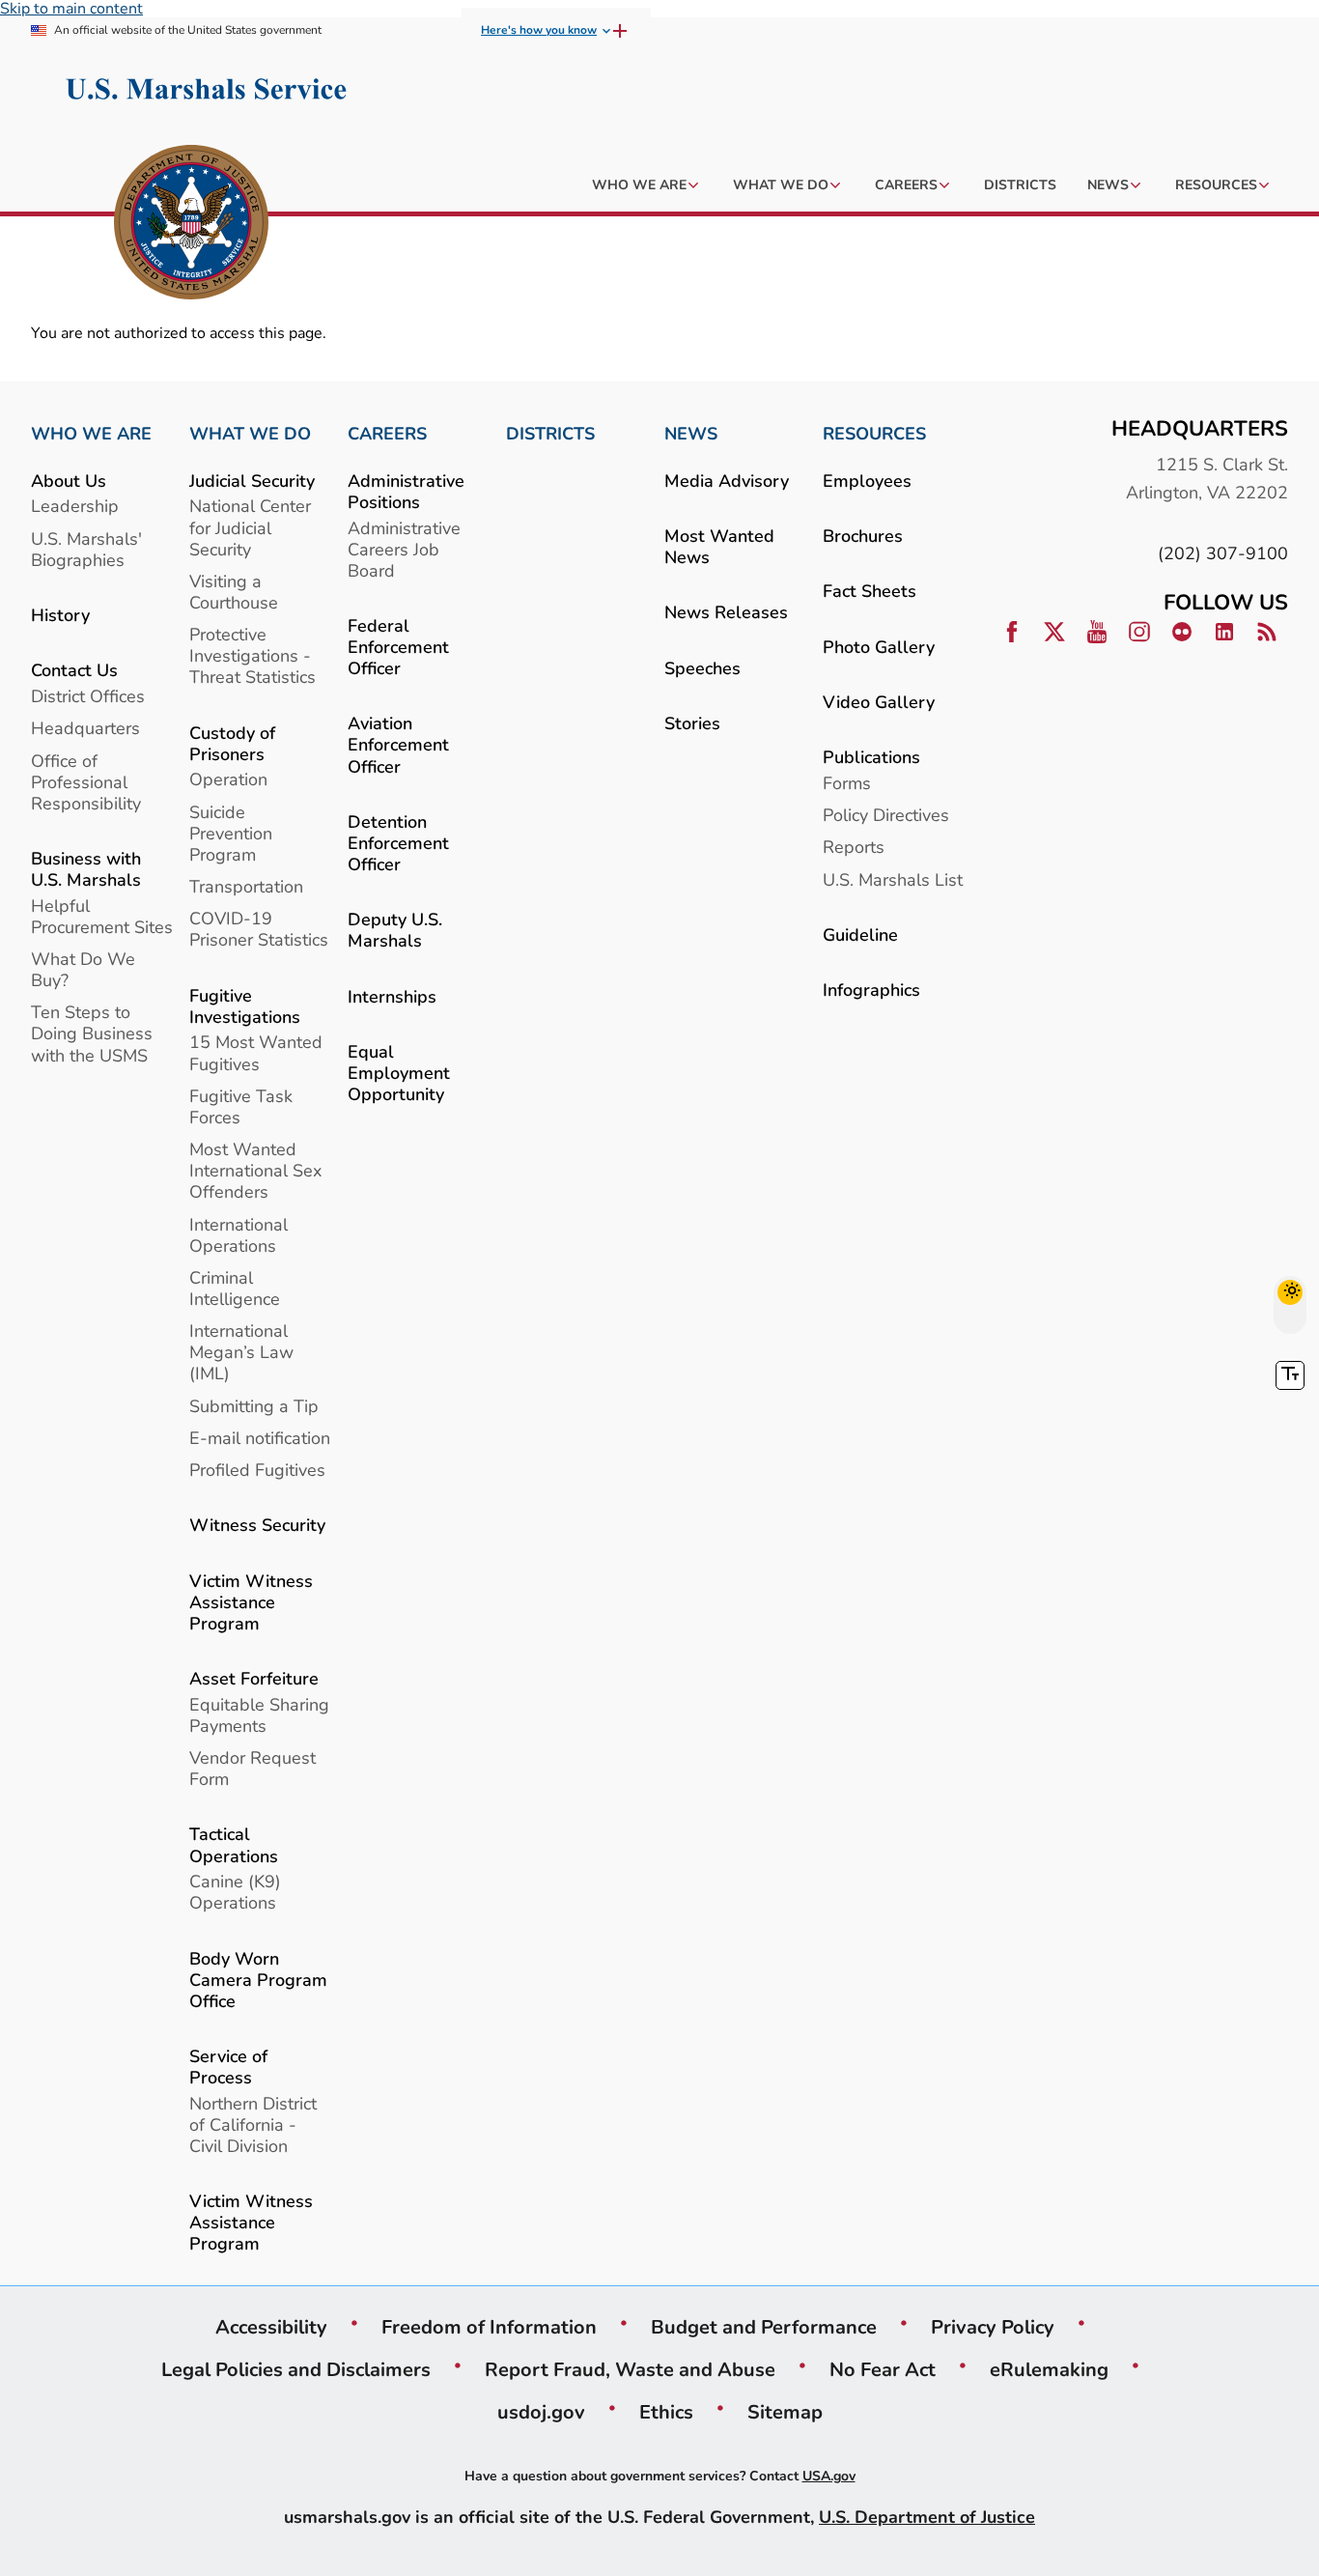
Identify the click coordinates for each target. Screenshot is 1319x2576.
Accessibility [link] (271, 2327)
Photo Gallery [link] (879, 647)
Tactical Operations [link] (234, 1844)
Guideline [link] (860, 934)
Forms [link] (847, 783)
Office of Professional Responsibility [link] (86, 782)
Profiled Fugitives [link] (257, 1470)
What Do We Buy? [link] (83, 969)
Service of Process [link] (228, 2066)
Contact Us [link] (74, 670)
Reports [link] (854, 847)
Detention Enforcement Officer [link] (398, 843)
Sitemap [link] (785, 2412)
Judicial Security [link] (252, 481)
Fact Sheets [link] (870, 591)
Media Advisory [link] (727, 481)
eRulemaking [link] (1049, 2369)
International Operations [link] (239, 1235)
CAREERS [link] (387, 434)
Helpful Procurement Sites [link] (102, 916)
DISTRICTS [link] (550, 434)
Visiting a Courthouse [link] (234, 592)
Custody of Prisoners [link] (232, 743)
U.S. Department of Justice (927, 2517)
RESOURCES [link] (874, 434)
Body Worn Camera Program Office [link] (258, 1980)
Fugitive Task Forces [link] (241, 1106)
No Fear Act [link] (883, 2369)
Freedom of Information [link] (489, 2327)
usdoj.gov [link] (541, 2412)
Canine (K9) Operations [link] (235, 1892)
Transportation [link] (246, 886)
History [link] (60, 615)
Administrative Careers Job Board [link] (404, 549)
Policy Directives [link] (886, 815)
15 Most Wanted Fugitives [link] (256, 1052)
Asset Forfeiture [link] (254, 1678)
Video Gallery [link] (879, 702)
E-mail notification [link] (260, 1438)
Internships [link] (392, 996)
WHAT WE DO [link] (250, 434)
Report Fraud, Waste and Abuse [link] (630, 2369)
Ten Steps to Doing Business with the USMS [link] (92, 1033)
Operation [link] (228, 779)
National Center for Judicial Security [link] (250, 527)
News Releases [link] (726, 612)
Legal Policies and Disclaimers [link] (296, 2369)
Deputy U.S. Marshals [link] (395, 930)
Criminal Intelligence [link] (235, 1288)
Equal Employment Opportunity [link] (399, 1073)
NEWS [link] (691, 434)
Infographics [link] (871, 990)
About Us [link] (69, 481)
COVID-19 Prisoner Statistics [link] (259, 929)
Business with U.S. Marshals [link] (86, 869)
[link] (191, 225)
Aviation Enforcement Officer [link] (398, 744)
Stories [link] (692, 723)
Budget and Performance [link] (764, 2327)
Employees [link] (867, 481)
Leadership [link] (75, 506)
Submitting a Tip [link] (254, 1406)
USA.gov (829, 2476)
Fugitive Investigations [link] (245, 1006)
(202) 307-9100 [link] (1223, 553)
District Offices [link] (88, 696)
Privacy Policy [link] (993, 2327)
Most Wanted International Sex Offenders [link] (255, 1170)
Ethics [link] (666, 2412)
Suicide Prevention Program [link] (231, 833)
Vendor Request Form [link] (253, 1768)
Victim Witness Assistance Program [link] (251, 1602)
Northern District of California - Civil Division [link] (253, 2124)
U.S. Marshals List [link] (893, 879)
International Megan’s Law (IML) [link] (241, 1352)
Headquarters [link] (85, 728)
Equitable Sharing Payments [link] (259, 1715)
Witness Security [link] (257, 1525)
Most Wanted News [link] (719, 546)
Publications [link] (871, 757)
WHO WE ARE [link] (91, 434)
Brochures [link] (863, 536)
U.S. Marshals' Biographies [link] (86, 549)
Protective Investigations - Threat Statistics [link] (253, 655)
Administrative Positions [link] (406, 491)
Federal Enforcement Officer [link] (398, 647)
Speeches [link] (702, 668)
